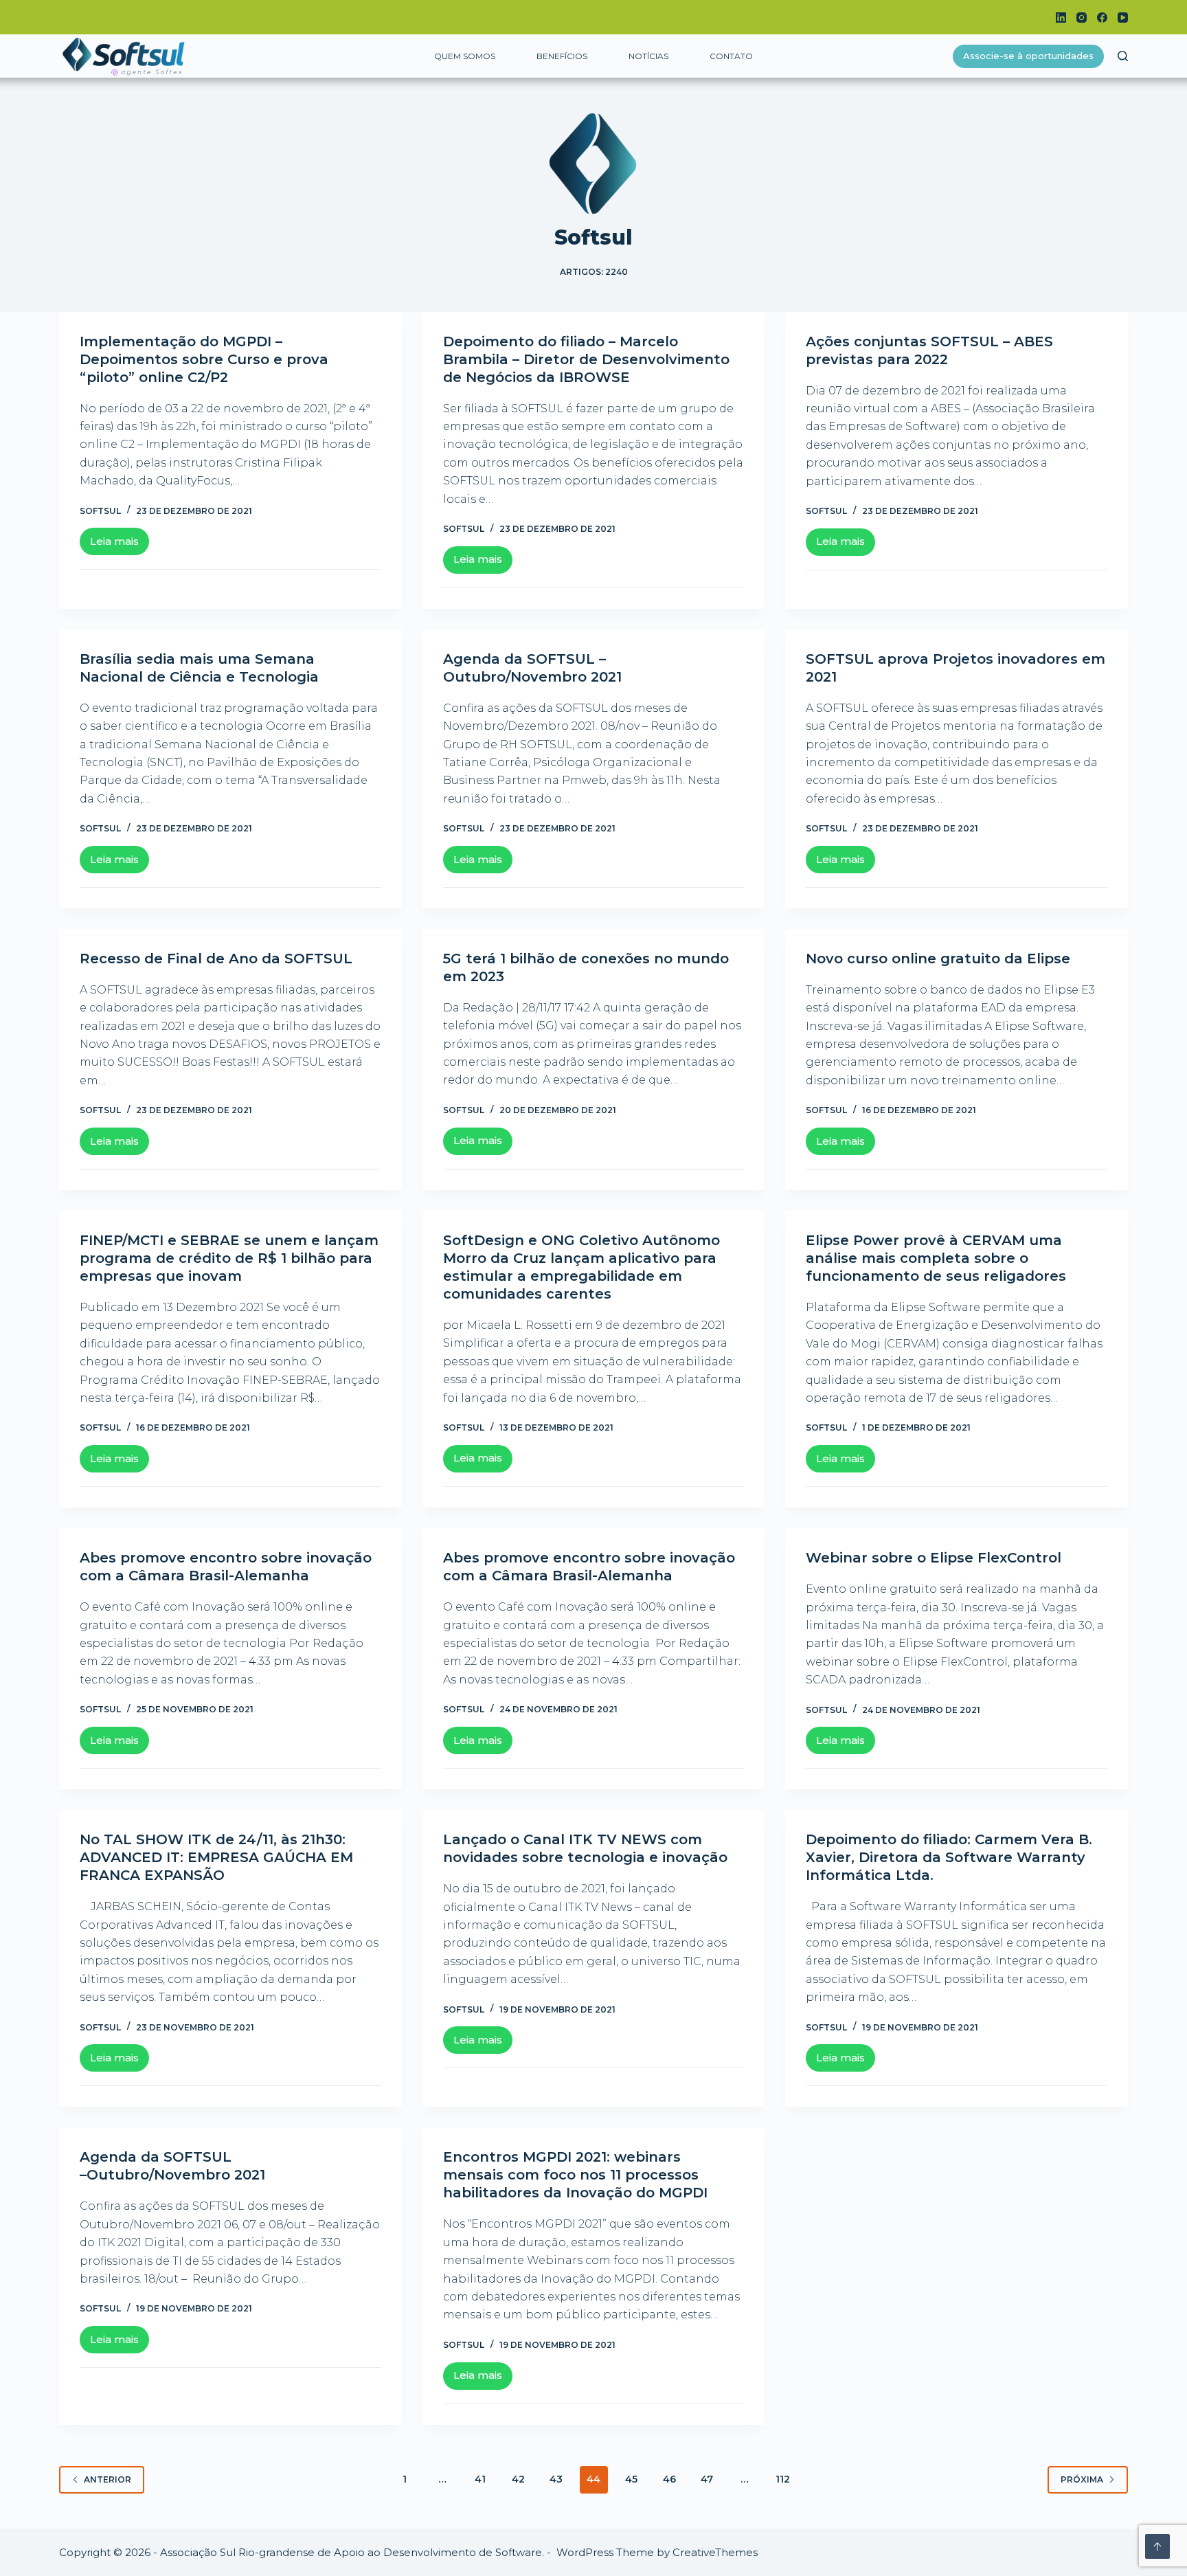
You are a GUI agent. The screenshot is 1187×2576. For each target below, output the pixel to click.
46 (669, 2479)
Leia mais (120, 545)
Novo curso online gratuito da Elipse (938, 959)
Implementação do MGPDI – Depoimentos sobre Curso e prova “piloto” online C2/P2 (204, 359)
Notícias (648, 56)
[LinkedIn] (1061, 18)
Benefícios (562, 56)
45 (631, 2479)
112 (783, 2479)
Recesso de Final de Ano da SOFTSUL (216, 959)
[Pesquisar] (1123, 56)
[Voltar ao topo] (1157, 2546)
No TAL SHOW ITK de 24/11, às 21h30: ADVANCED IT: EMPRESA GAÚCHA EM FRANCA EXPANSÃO (216, 1857)
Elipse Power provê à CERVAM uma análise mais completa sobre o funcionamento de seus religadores (936, 1258)
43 (556, 2479)
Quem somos (465, 56)
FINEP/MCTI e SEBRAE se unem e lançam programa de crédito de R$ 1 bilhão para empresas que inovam (229, 1258)
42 (518, 2479)
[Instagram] (1082, 18)
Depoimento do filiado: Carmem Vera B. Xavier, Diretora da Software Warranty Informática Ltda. (949, 1857)
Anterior (108, 2479)
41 (480, 2479)
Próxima (1082, 2479)
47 (707, 2479)
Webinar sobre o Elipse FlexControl (934, 1558)
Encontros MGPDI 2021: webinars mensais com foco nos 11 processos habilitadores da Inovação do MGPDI (575, 2175)
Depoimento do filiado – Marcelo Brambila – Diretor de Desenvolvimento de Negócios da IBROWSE (586, 359)
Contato (731, 56)
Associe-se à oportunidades (1028, 56)
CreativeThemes (715, 2552)
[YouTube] (1123, 18)
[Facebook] (1102, 18)
